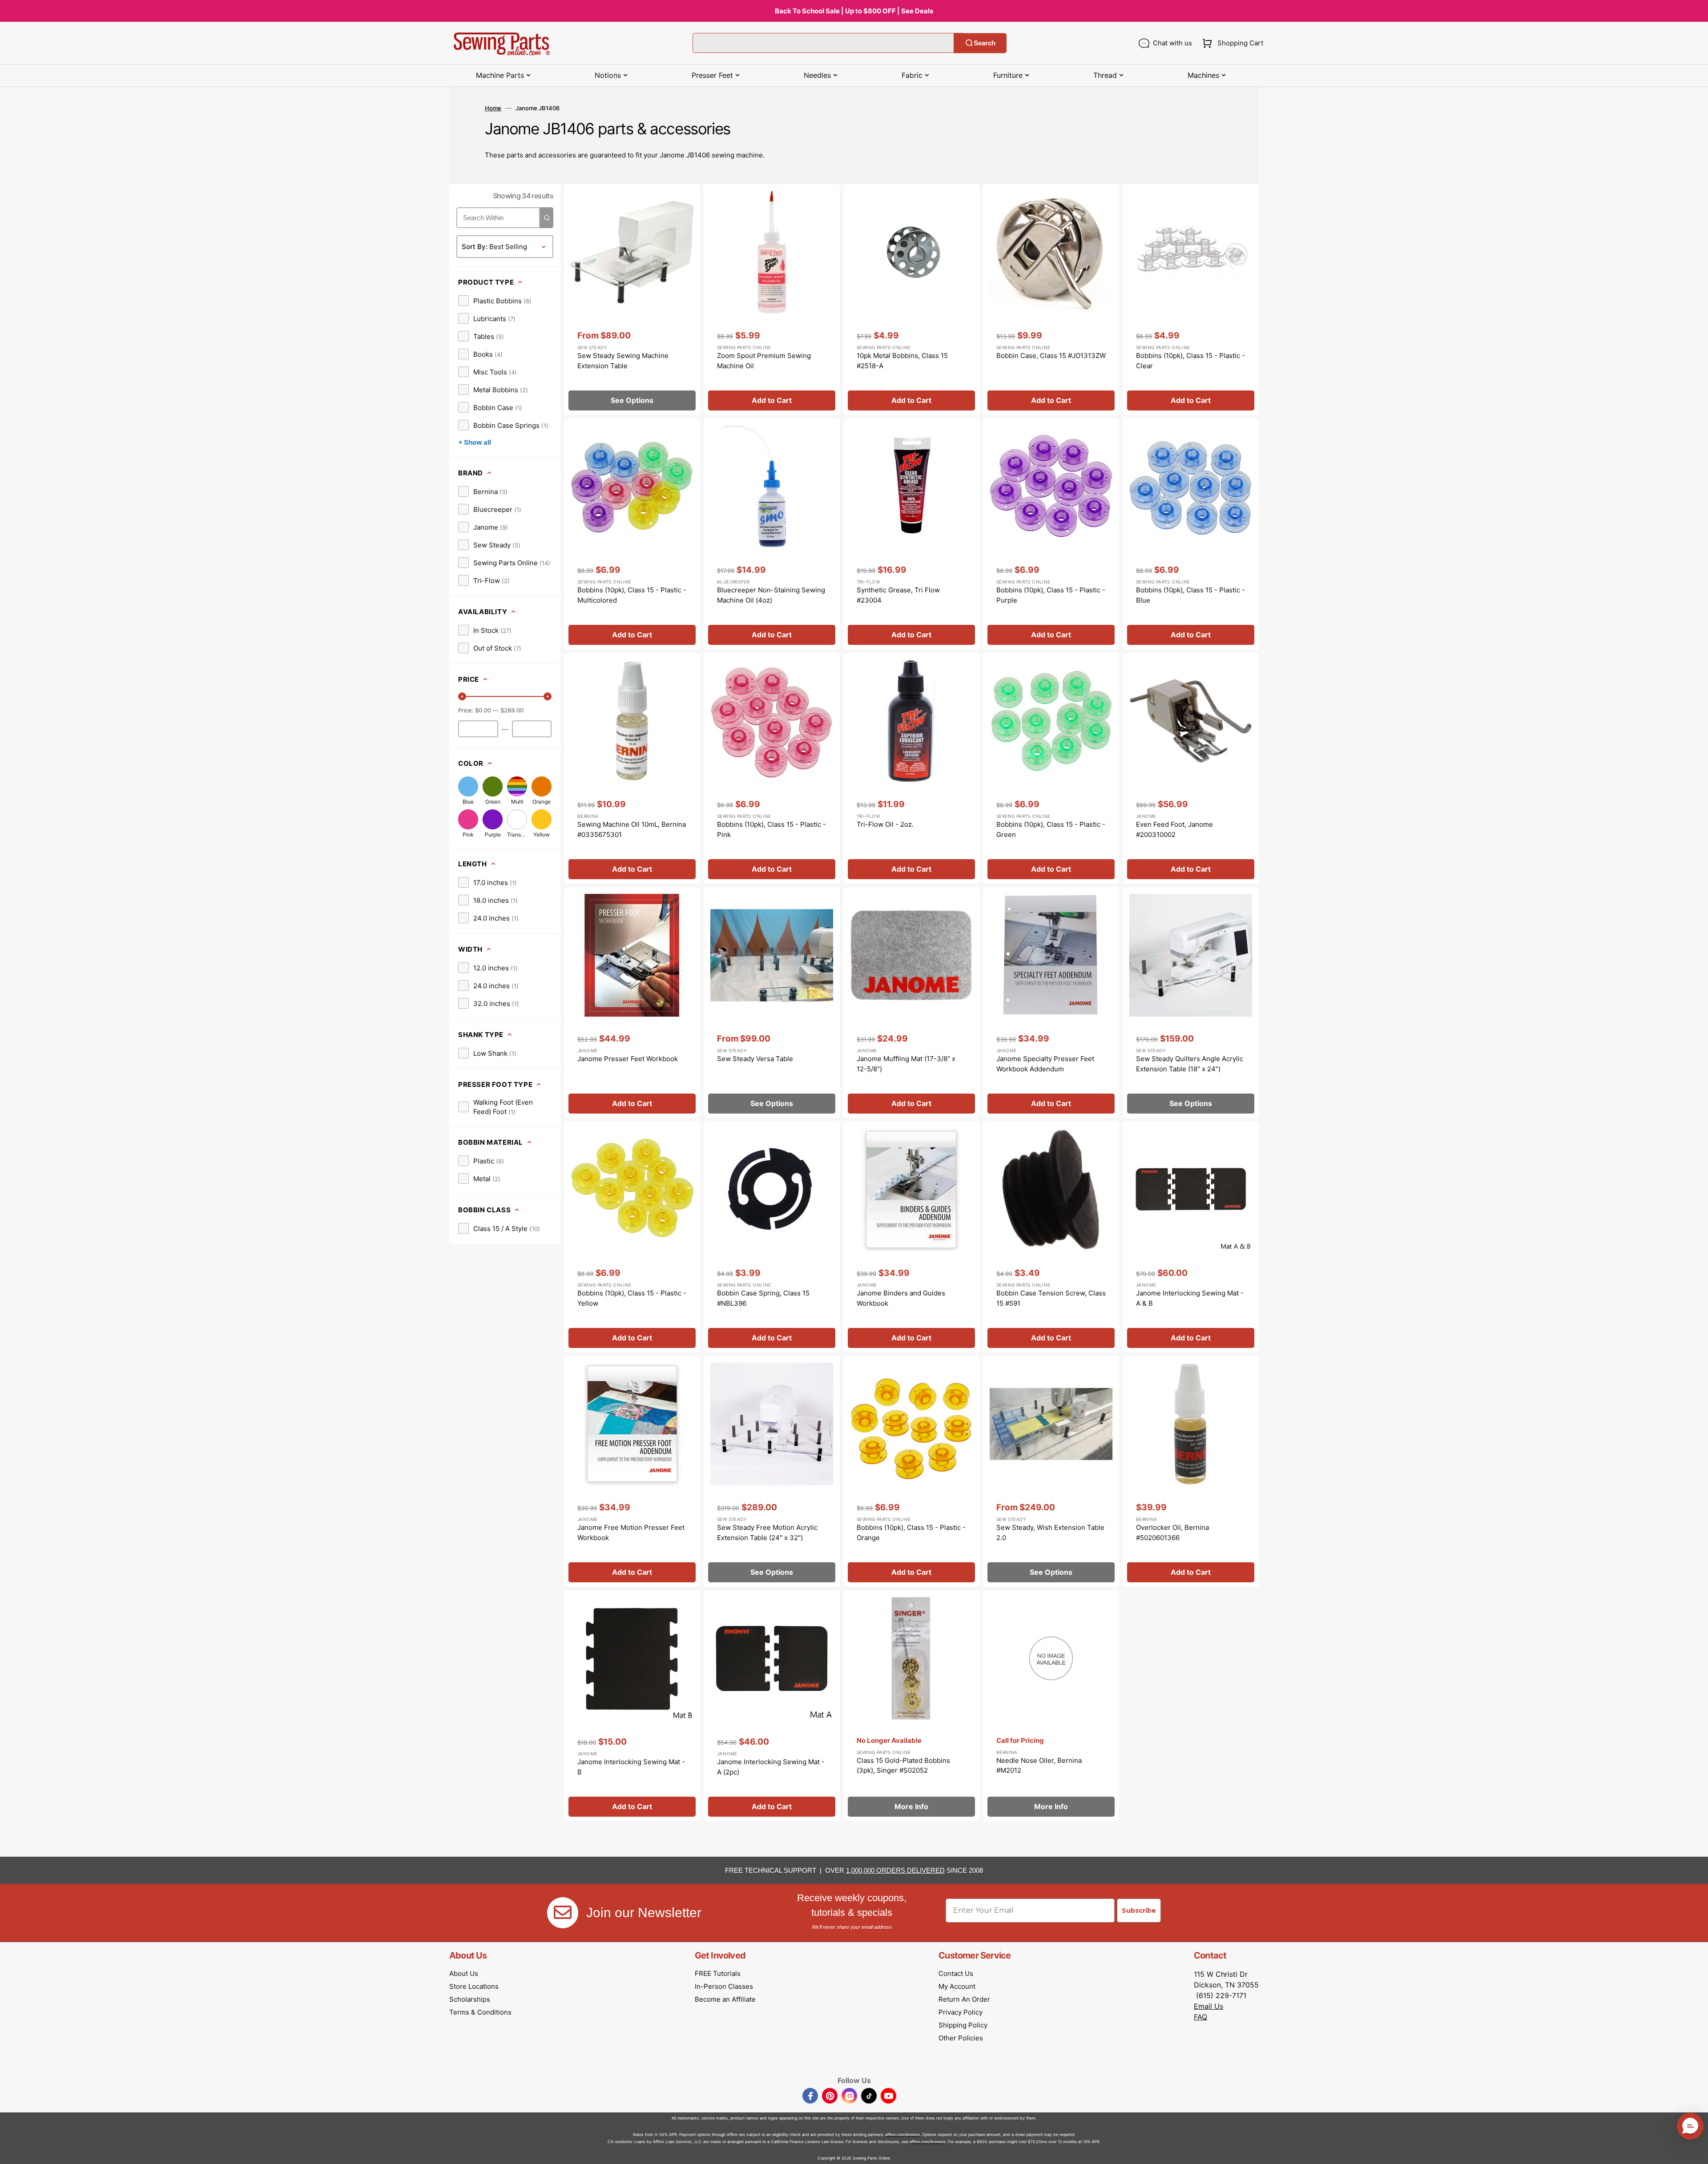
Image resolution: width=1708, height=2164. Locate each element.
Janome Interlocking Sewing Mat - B (631, 1767)
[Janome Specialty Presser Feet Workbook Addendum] (1051, 1003)
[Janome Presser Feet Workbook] (632, 1003)
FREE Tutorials (718, 1973)
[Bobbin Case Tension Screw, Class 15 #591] (1051, 1237)
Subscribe (1139, 1911)
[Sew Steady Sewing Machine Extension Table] (632, 300)
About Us (464, 1973)
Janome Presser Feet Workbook (628, 1059)
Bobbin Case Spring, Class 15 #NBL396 (763, 1298)
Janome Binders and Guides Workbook (901, 1298)
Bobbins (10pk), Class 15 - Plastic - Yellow (632, 1298)
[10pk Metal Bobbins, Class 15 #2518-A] (911, 300)
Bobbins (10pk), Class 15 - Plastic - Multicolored (632, 595)
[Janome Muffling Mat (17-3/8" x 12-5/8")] (911, 1003)
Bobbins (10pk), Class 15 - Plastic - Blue (1190, 595)
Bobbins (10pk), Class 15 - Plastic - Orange (911, 1532)
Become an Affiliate (725, 1999)
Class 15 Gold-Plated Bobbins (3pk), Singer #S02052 (903, 1766)
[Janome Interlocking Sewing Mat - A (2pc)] (772, 1706)
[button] (1231, 43)
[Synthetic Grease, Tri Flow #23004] (911, 534)
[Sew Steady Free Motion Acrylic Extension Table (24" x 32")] (772, 1471)
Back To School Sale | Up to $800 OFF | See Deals (854, 11)
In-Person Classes (724, 1986)
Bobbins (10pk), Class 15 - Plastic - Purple (1051, 595)
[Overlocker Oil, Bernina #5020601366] (1191, 1471)
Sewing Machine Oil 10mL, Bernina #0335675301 (632, 829)
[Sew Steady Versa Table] (772, 1003)
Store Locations (474, 1986)
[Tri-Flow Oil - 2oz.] (911, 768)
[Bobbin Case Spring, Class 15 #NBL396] (772, 1237)
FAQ (1200, 2017)
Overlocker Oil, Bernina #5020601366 (1172, 1532)
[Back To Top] (1695, 2151)
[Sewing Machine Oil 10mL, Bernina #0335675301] (632, 768)
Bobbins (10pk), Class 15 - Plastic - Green (1051, 829)
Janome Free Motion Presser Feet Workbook (631, 1532)
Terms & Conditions (480, 2012)
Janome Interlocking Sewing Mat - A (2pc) (771, 1767)
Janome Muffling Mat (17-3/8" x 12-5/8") (906, 1064)
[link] (495, 301)
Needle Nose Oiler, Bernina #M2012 (1039, 1766)
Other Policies (961, 2038)
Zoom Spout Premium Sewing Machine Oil (764, 361)
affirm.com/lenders (902, 2134)
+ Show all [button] (475, 442)
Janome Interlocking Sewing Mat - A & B (1190, 1298)
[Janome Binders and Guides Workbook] (911, 1237)
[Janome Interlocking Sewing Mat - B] (632, 1706)
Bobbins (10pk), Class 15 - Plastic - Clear (1190, 361)
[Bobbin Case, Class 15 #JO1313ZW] (1051, 300)
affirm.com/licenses (928, 2142)
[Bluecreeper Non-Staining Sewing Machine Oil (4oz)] (772, 534)
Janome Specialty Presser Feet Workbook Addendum (1045, 1064)
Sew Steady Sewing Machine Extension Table (623, 361)
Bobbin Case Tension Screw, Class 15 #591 (1051, 1298)
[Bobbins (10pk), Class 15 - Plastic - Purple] (1051, 534)
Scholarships (470, 1999)
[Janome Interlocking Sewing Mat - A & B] (1191, 1237)
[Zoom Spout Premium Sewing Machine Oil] (772, 300)
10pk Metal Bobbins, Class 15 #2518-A (902, 361)
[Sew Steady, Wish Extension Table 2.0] (1051, 1471)
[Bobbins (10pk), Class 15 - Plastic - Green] (1051, 768)
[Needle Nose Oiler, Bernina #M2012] (1051, 1706)
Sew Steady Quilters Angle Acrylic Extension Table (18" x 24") (1190, 1064)
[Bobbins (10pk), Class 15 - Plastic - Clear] (1191, 300)
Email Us (1208, 2006)
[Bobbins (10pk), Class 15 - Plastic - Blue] (1191, 534)
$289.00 (512, 710)
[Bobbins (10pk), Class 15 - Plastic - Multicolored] (632, 534)
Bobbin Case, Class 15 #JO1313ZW (1051, 356)
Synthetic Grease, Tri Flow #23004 (898, 595)
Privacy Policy (961, 2012)
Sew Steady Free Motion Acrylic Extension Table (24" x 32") (767, 1532)
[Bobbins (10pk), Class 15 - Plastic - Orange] (911, 1471)
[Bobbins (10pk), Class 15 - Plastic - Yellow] (632, 1237)
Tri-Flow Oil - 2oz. (885, 824)
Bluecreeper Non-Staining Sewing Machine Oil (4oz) (771, 595)
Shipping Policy (963, 2025)
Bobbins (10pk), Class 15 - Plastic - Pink (771, 829)
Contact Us (956, 1973)
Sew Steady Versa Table (755, 1059)
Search (985, 43)
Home (493, 108)
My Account (957, 1986)
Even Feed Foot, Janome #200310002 (1174, 829)
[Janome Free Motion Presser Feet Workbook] (632, 1471)
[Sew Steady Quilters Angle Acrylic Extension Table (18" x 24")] (1191, 1003)
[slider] (462, 696)
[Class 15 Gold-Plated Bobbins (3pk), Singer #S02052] (911, 1706)
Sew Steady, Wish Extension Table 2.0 (1050, 1532)
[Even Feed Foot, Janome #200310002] (1191, 768)
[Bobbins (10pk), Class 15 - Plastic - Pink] (772, 768)
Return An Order (964, 1999)
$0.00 (483, 710)
